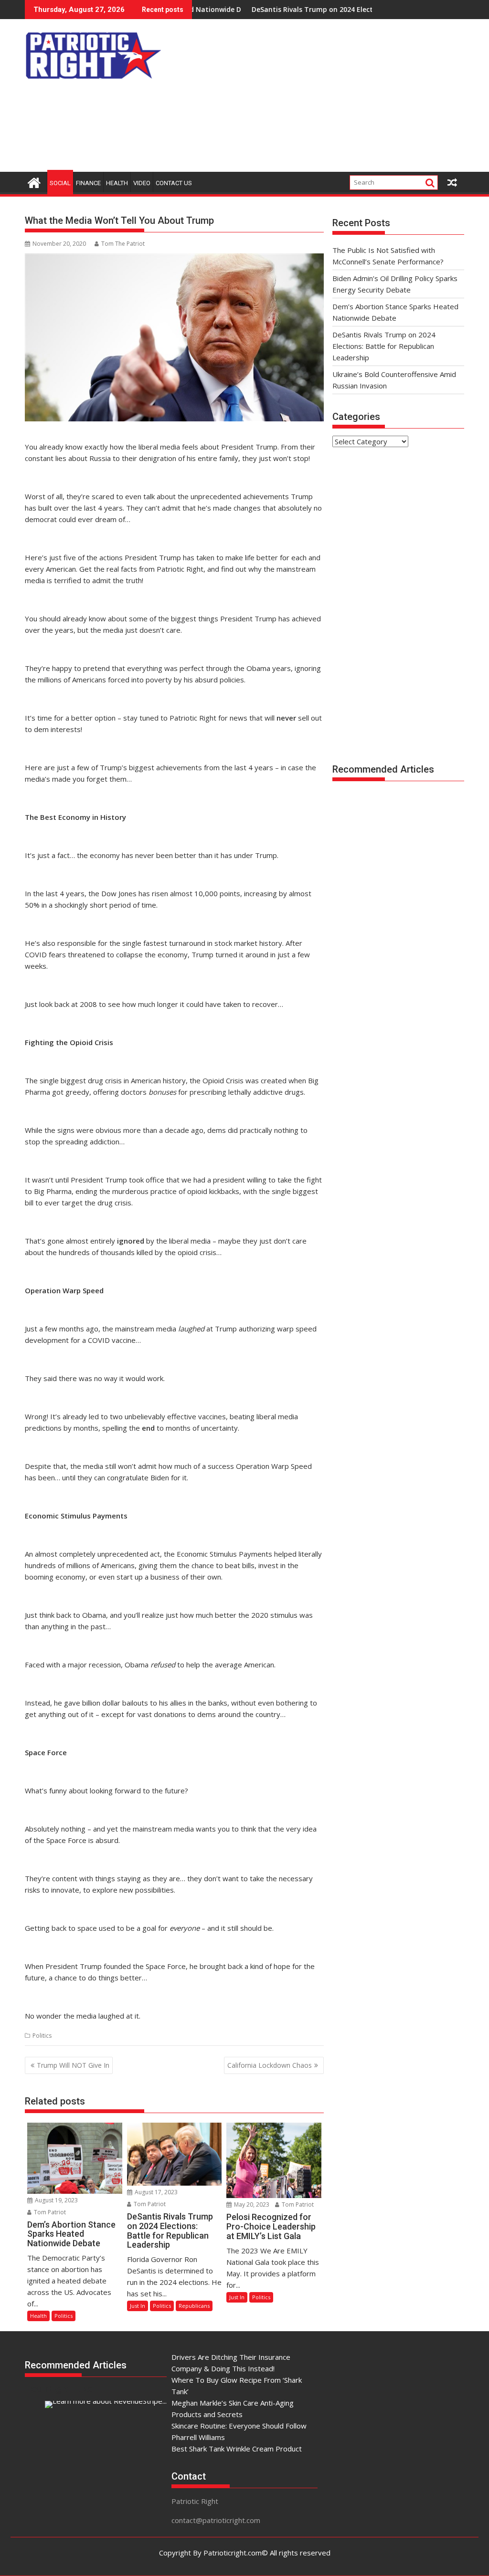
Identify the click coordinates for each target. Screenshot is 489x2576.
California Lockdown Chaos (270, 2065)
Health (117, 183)
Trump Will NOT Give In (73, 2065)
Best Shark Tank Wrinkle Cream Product (237, 2449)
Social (60, 183)
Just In (138, 2306)
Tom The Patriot (123, 244)
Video (142, 183)
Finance (88, 183)
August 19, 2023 (56, 2200)
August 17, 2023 (155, 2192)
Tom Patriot (49, 2212)
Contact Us (174, 183)
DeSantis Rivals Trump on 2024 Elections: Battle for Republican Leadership (321, 9)
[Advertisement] (327, 98)
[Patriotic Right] (34, 182)
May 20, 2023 (251, 2204)
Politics (42, 2036)
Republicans (194, 2306)
